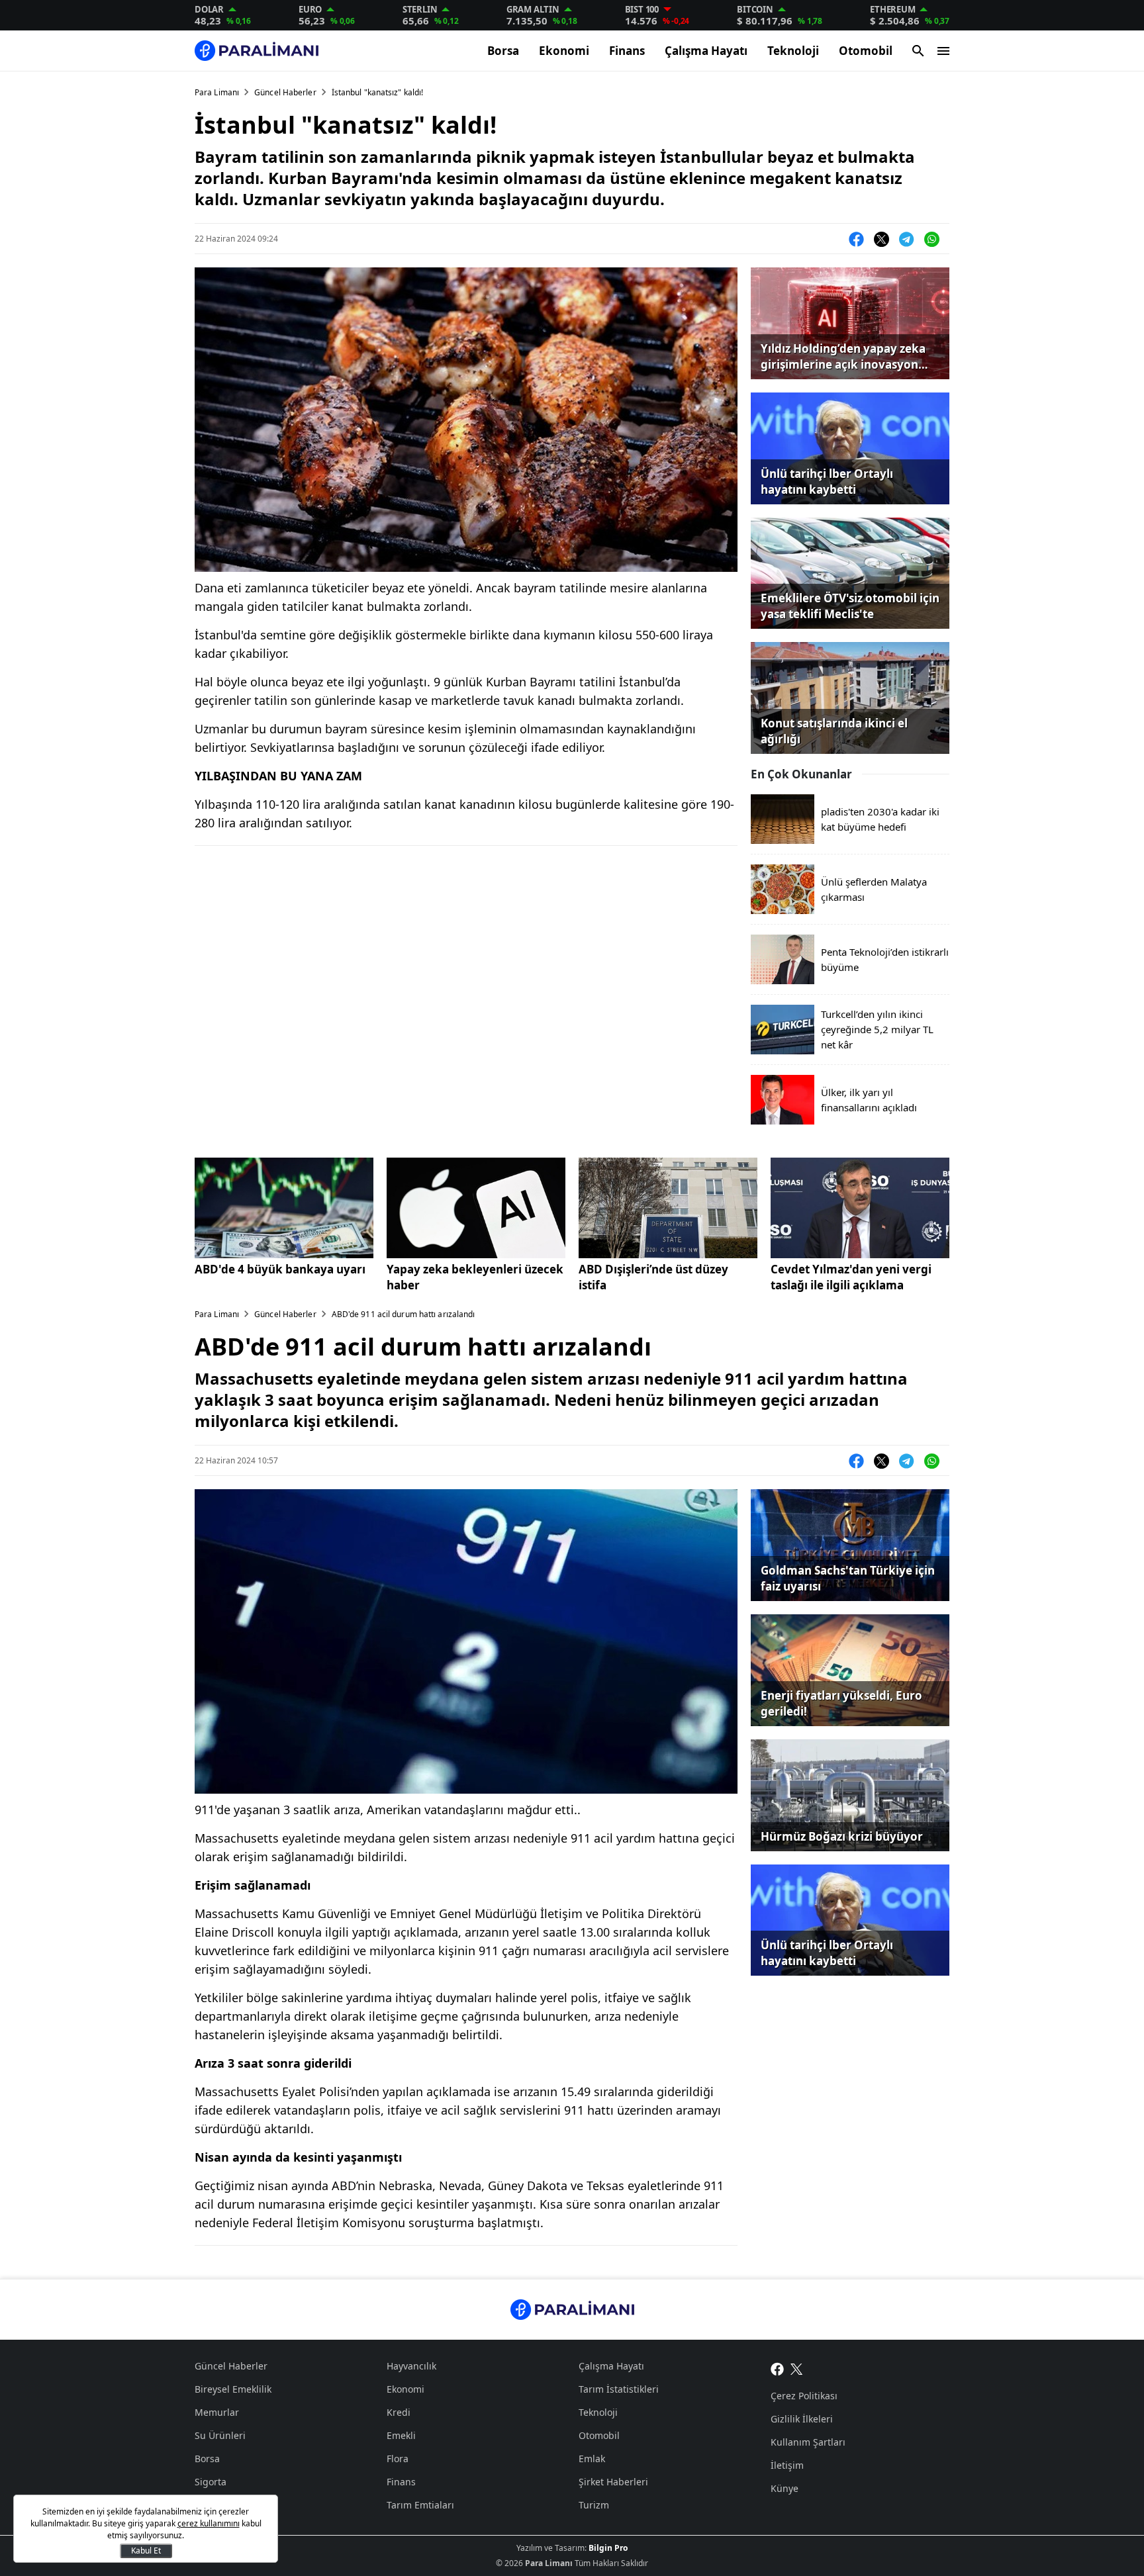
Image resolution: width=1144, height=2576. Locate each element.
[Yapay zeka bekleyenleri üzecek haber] (476, 1208)
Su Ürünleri (220, 2435)
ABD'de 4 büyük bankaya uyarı (280, 1269)
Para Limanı (217, 92)
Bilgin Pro (608, 2548)
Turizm (594, 2505)
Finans (627, 51)
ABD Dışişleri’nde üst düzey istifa (653, 1277)
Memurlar (217, 2412)
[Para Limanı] (257, 51)
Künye (785, 2488)
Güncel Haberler (285, 92)
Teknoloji (793, 51)
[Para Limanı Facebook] (777, 2368)
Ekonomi (564, 51)
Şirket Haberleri (613, 2482)
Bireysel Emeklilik (233, 2389)
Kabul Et (146, 2551)
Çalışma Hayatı (706, 51)
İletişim (787, 2465)
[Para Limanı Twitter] (797, 2368)
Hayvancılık (411, 2366)
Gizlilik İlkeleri (802, 2419)
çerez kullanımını (209, 2523)
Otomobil (866, 51)
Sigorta (211, 2482)
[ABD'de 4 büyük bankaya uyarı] (284, 1208)
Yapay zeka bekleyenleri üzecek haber (475, 1277)
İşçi (202, 2505)
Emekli (401, 2435)
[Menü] (943, 51)
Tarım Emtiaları (420, 2505)
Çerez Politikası (804, 2396)
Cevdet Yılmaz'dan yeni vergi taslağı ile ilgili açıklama (851, 1277)
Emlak (592, 2459)
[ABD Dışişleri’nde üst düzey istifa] (668, 1208)
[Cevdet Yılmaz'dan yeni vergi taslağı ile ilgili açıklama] (860, 1208)
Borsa (503, 51)
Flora (398, 2459)
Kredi (399, 2412)
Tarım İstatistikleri (619, 2389)
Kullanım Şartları (808, 2442)
